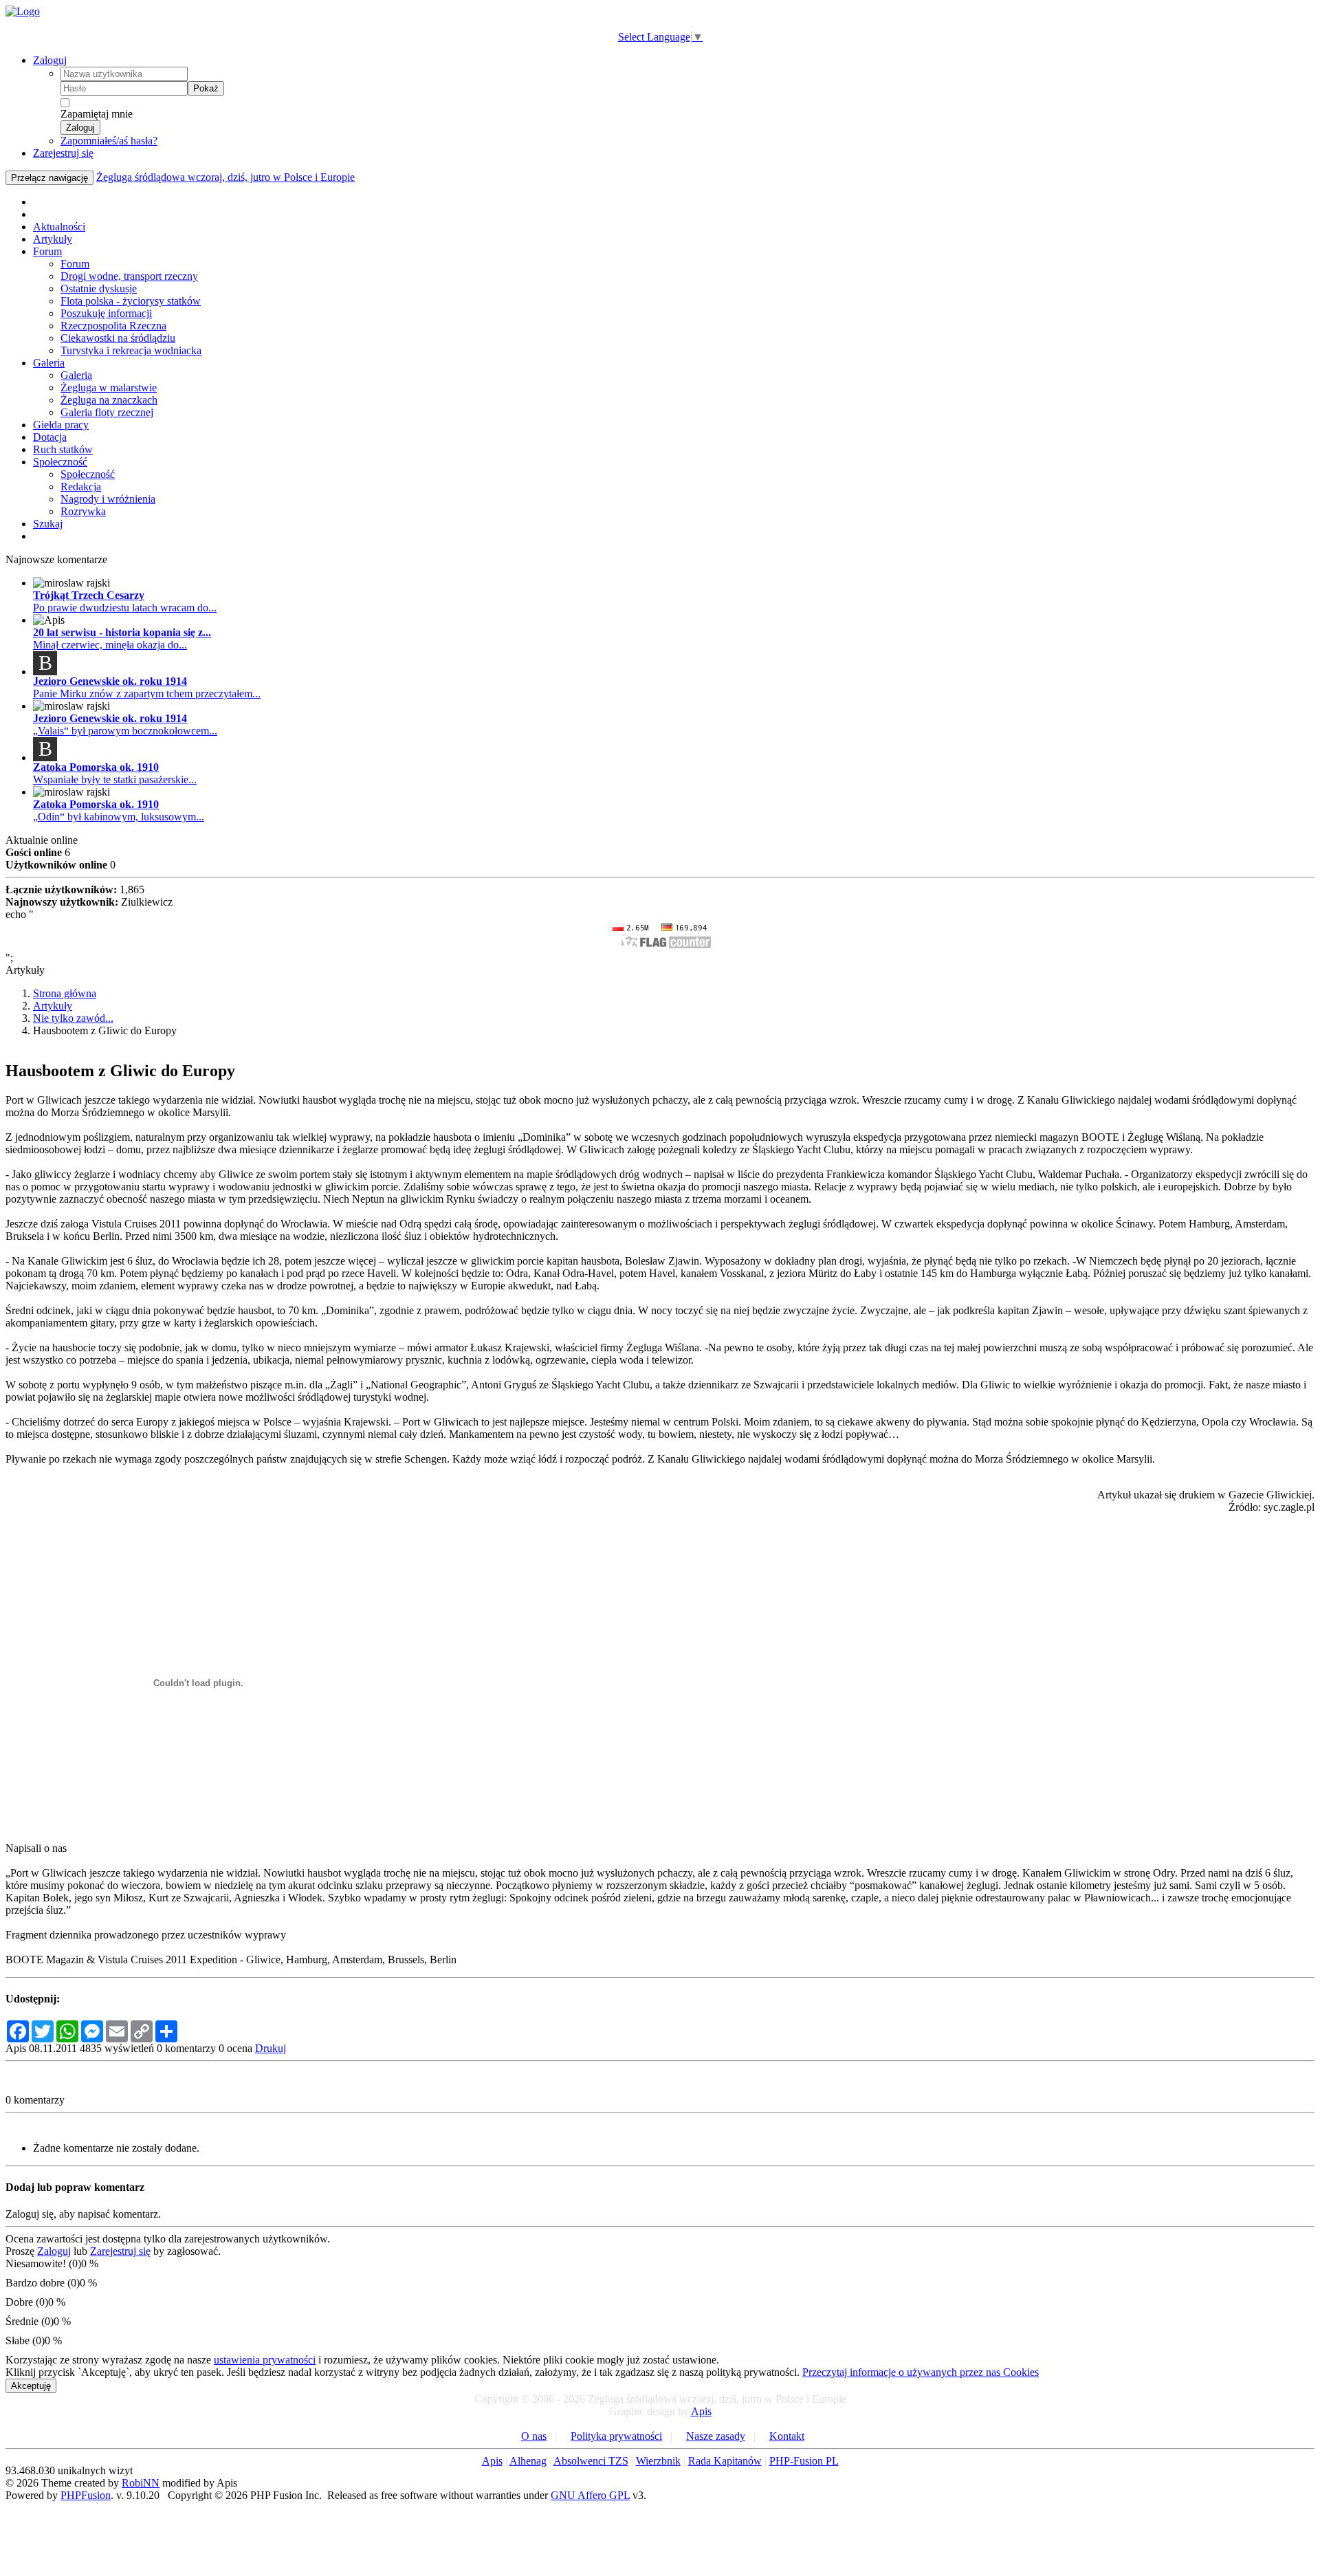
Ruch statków (63, 449)
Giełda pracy (61, 425)
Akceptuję (31, 2386)
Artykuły (53, 239)
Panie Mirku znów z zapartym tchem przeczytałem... (147, 694)
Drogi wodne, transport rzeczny (129, 276)
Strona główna (65, 993)
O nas (534, 2436)
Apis (701, 2411)
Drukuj (271, 2048)
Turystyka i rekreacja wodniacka (131, 350)
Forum (47, 251)
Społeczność (60, 462)
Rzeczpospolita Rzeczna (113, 326)
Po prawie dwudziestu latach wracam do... (125, 608)
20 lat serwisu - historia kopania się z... (122, 632)
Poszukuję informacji (106, 313)
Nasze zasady (716, 2436)
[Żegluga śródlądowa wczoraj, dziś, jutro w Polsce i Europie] (23, 11)
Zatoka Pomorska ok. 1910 (96, 767)
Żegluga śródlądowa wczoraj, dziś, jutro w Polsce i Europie (225, 177)
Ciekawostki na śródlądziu (118, 338)
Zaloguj (50, 60)
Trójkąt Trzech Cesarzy (89, 595)
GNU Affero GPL (590, 2495)
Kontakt (787, 2436)
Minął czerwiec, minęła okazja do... (110, 645)
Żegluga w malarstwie (109, 388)
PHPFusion (86, 2495)
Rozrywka (83, 511)
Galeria (49, 363)
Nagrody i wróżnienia (108, 499)
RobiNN (141, 2483)
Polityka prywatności (616, 2436)
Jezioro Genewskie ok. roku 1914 (110, 681)
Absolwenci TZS (591, 2461)
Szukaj (48, 524)
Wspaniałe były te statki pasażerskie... (115, 779)
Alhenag (528, 2461)
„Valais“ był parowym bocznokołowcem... (125, 731)
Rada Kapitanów (725, 2461)
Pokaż (206, 88)
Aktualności (59, 227)
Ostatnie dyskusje (99, 288)
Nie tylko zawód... (73, 1018)
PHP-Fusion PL (804, 2461)
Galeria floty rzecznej (107, 412)
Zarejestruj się (63, 153)
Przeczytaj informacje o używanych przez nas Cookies (921, 2372)
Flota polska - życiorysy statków (131, 301)
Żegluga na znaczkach (109, 400)
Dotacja (50, 437)
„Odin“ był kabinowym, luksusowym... (119, 817)
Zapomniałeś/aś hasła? (109, 141)
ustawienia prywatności (265, 2360)
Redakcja (81, 487)
